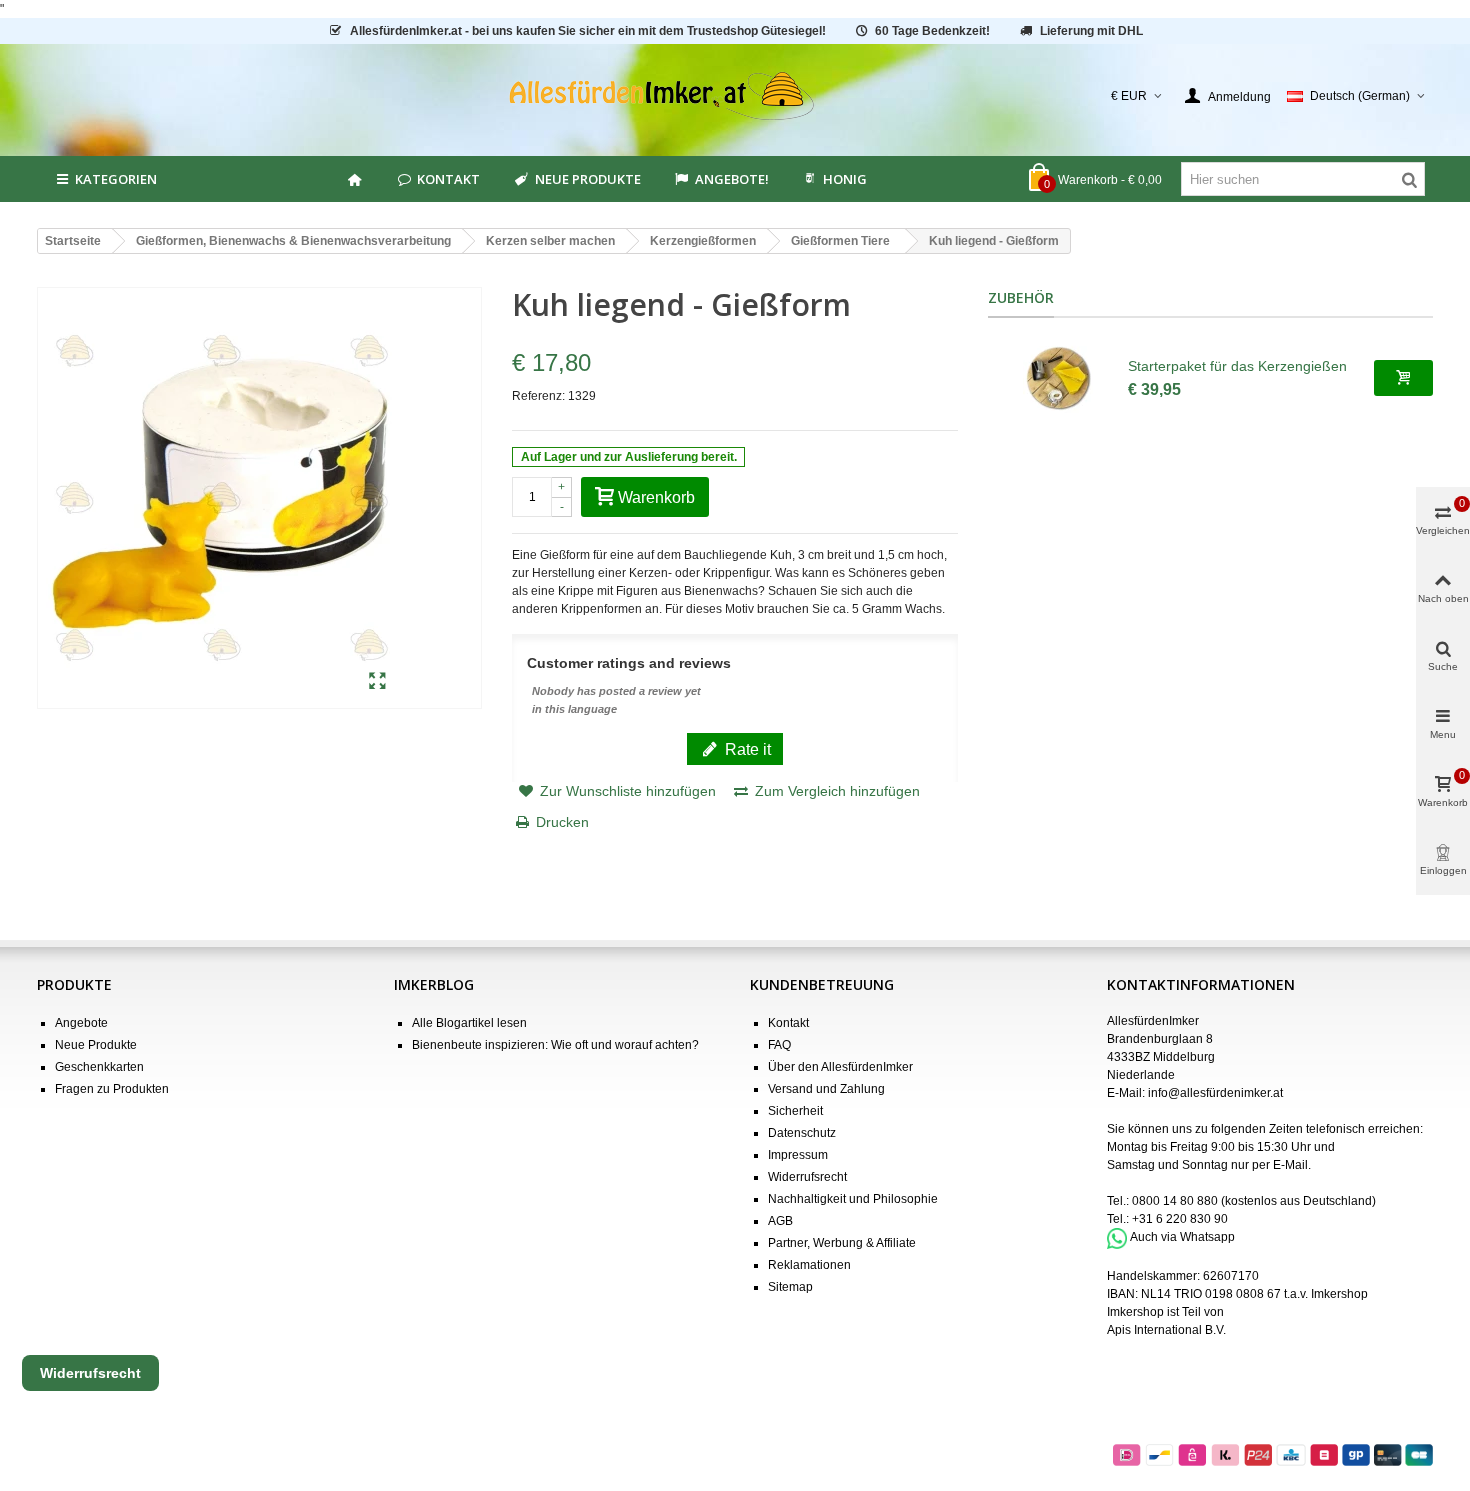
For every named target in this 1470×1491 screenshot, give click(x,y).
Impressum (798, 1155)
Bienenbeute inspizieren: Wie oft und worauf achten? (555, 1045)
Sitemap (790, 1287)
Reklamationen (809, 1265)
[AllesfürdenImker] (735, 96)
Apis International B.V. (1166, 1330)
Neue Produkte (588, 179)
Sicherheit (795, 1111)
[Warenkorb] (1403, 378)
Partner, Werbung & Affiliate (842, 1243)
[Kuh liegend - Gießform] (377, 682)
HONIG (845, 179)
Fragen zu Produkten (112, 1089)
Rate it (746, 749)
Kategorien (116, 179)
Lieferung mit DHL (1091, 31)
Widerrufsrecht (807, 1177)
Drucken (562, 822)
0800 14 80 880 (1175, 1201)
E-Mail (1290, 1165)
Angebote (81, 1023)
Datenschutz (802, 1133)
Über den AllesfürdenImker (840, 1067)
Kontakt (448, 179)
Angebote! (732, 179)
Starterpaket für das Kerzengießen (1237, 366)
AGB (780, 1221)
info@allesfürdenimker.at (1215, 1093)
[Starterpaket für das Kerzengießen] (1058, 378)
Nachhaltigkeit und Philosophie (853, 1199)
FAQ (779, 1045)
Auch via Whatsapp (1182, 1238)
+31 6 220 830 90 (1180, 1219)
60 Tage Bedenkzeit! (932, 31)
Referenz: (538, 396)
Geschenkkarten (99, 1067)
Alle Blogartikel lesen (469, 1023)
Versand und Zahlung (826, 1089)
